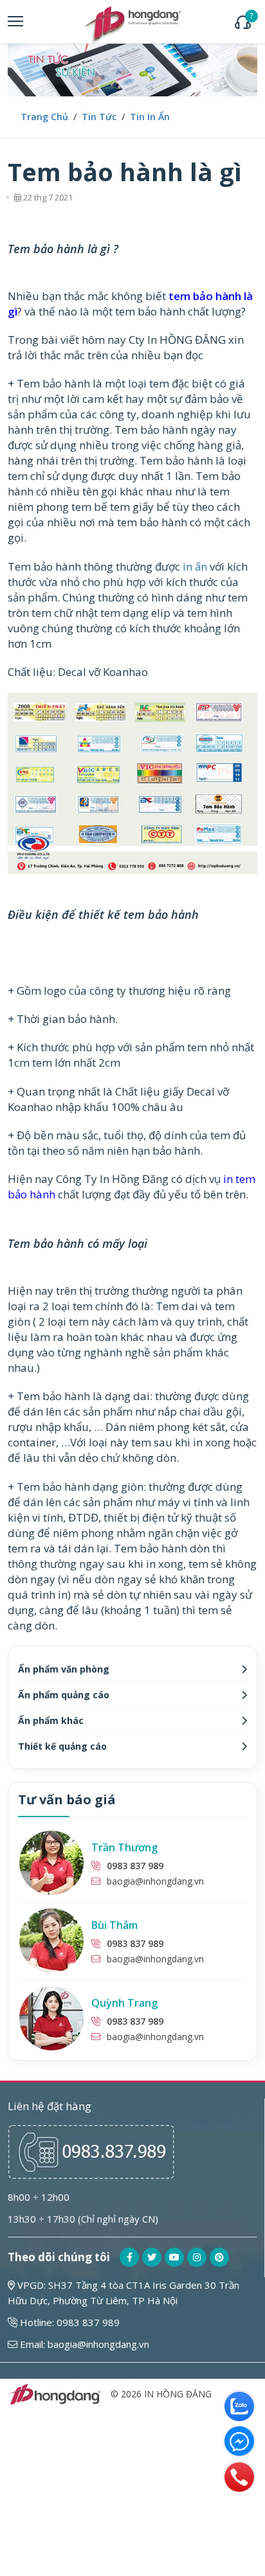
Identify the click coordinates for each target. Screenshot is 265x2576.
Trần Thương (124, 1847)
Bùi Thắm (114, 1925)
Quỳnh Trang (124, 2003)
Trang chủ (44, 117)
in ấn (195, 566)
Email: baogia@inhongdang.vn (83, 2344)
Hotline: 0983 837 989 (69, 2322)
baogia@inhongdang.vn (155, 1881)
